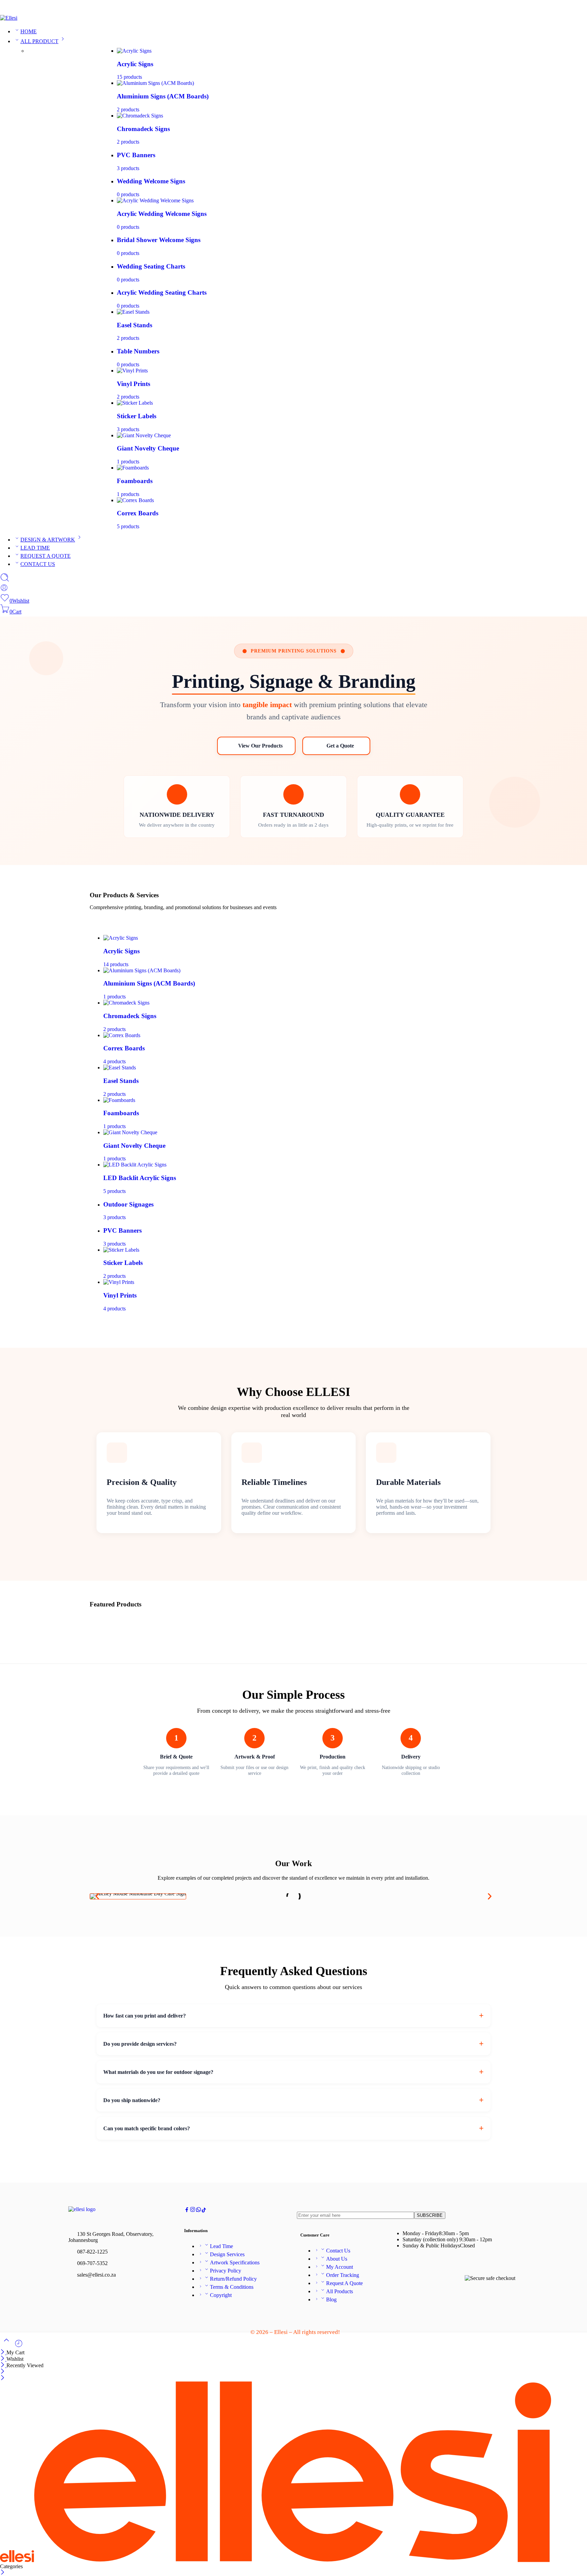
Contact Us (338, 2251)
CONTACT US (38, 564)
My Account (340, 2267)
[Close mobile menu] (3, 2378)
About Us (337, 2259)
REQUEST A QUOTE (46, 556)
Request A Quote (344, 2283)
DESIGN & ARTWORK (48, 540)
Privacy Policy (226, 2271)
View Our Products (260, 746)
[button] (97, 1897)
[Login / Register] (4, 590)
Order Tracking (343, 2275)
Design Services (227, 2254)
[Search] (5, 580)
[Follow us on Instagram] (193, 2211)
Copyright (221, 2295)
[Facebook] (562, 9)
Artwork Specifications (235, 2262)
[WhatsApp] (584, 9)
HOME (29, 31)
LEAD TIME (35, 548)
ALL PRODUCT (39, 41)
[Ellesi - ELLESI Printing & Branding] (9, 18)
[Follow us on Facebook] (187, 2211)
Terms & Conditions (232, 2287)
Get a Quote (340, 746)
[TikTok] (573, 9)
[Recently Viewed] (19, 2346)
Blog (331, 2299)
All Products (340, 2291)
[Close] (3, 2352)
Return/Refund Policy (233, 2279)
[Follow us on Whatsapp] (199, 2211)
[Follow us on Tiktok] (204, 2211)
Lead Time (221, 2246)
